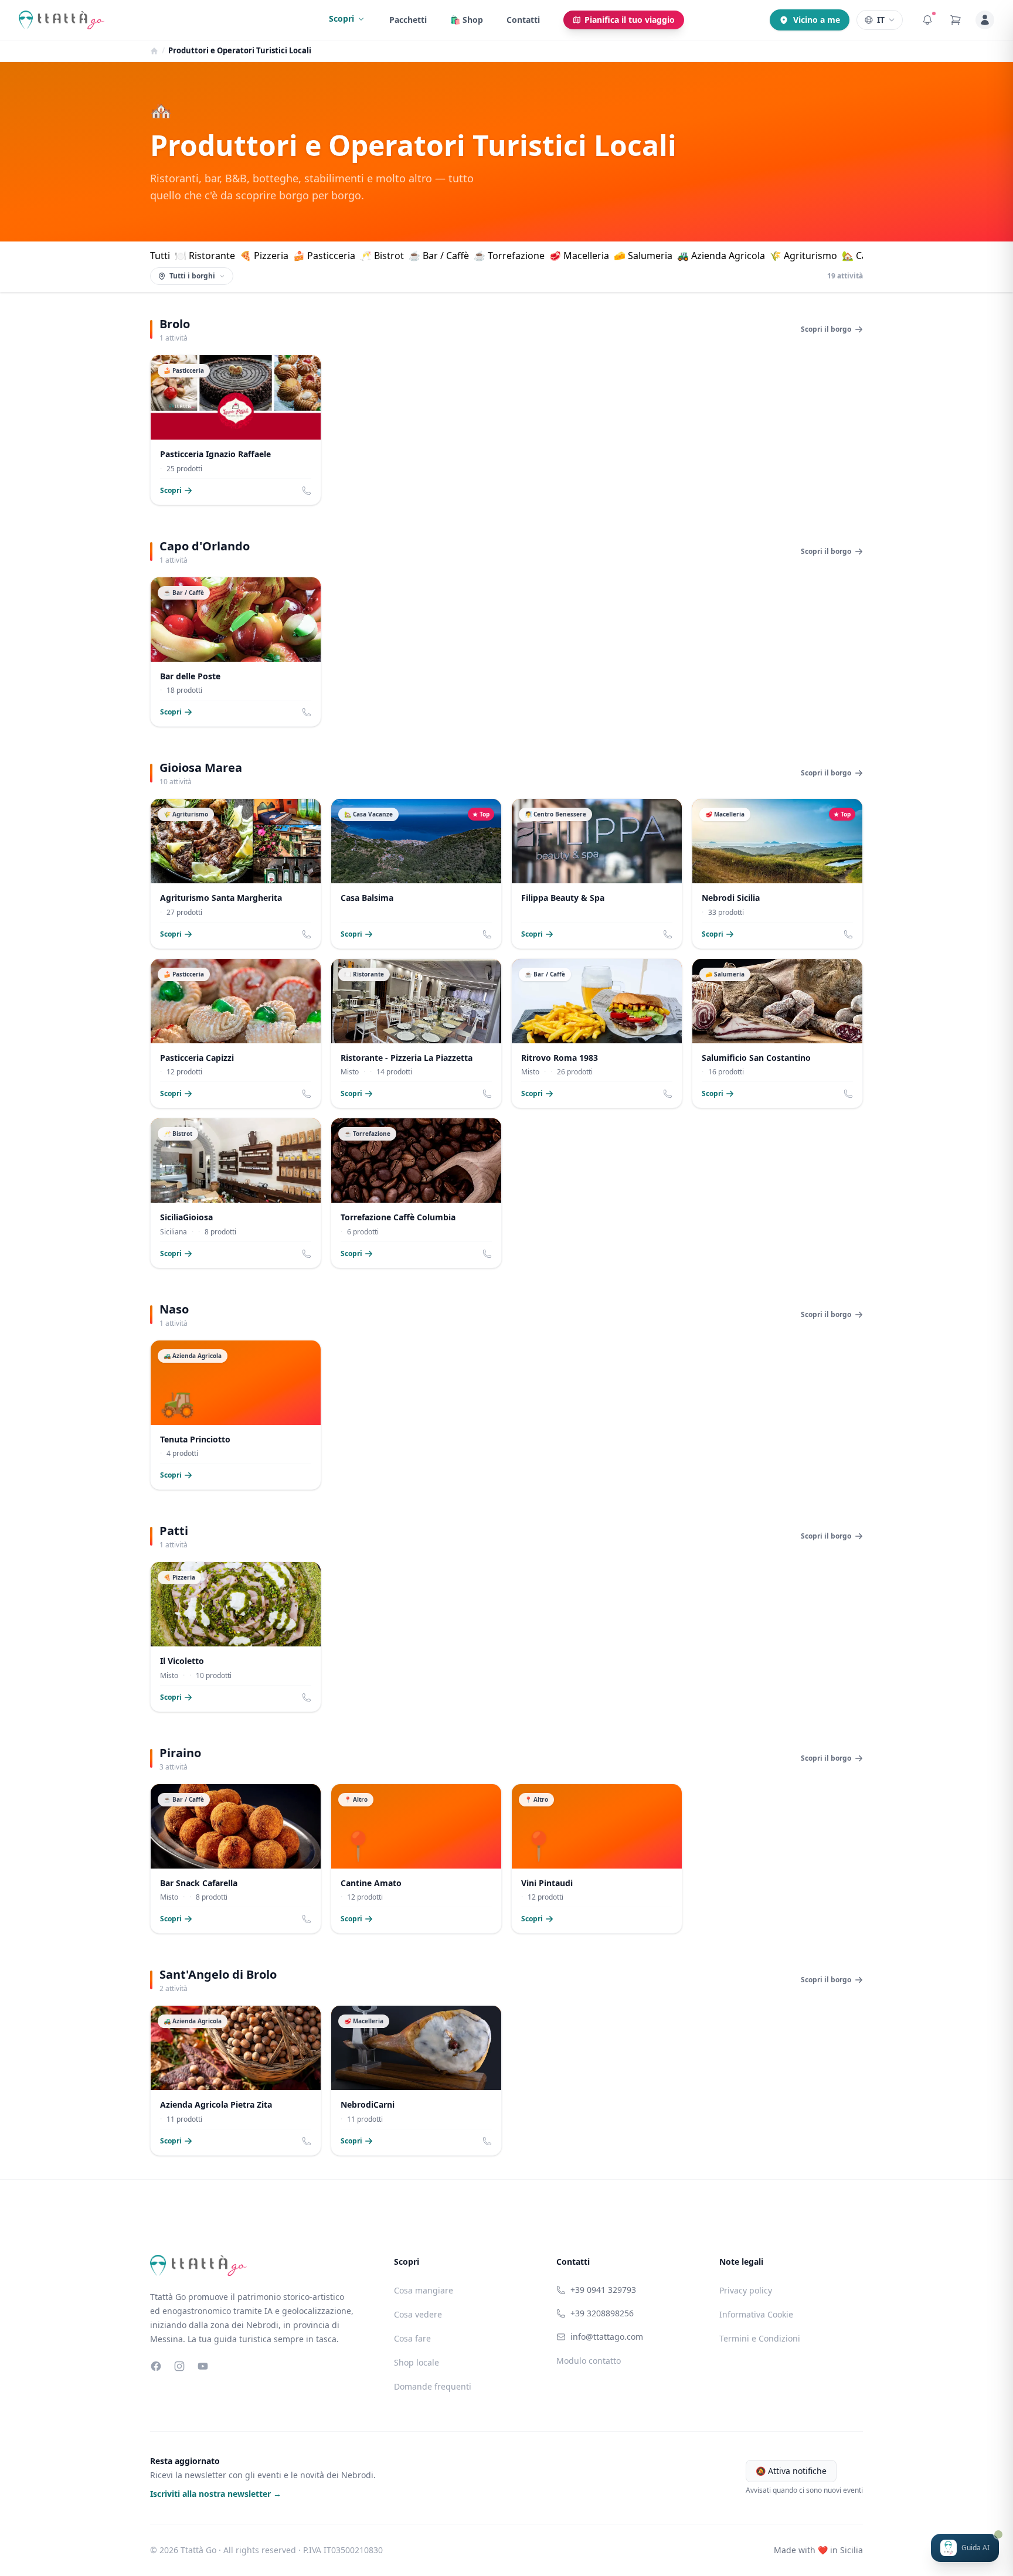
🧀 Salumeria (643, 256)
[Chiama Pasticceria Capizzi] (307, 1094)
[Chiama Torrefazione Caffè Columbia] (487, 1254)
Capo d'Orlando (205, 546)
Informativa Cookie (756, 2314)
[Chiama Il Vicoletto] (307, 1697)
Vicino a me (817, 20)
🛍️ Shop (467, 20)
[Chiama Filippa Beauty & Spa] (668, 934)
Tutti (160, 256)
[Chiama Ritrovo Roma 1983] (668, 1094)
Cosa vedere (418, 2314)
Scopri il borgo (826, 329)
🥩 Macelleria (579, 256)
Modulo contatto (589, 2361)
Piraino (180, 1753)
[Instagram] (179, 2366)
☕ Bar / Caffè (439, 256)
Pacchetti (408, 20)
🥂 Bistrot (382, 256)
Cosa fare (412, 2338)
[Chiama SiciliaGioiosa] (307, 1254)
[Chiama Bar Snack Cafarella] (307, 1919)
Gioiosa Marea (201, 768)
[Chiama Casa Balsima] (487, 934)
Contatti (523, 20)
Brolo (175, 324)
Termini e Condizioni (760, 2338)
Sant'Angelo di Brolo (218, 1974)
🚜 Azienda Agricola (721, 256)
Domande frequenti (433, 2386)
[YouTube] (203, 2366)
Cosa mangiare (424, 2290)
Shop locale (417, 2362)
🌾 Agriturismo (803, 256)
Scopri (341, 18)
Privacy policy (746, 2290)
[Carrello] (956, 20)
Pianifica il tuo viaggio (630, 20)
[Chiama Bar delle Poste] (307, 712)
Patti (174, 1531)
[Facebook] (156, 2366)
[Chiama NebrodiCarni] (487, 2141)
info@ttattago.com (607, 2337)
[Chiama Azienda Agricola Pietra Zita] (307, 2141)
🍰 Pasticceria (324, 256)
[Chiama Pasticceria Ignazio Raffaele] (307, 491)
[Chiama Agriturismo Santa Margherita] (307, 934)
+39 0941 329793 (603, 2290)
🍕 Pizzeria (264, 256)
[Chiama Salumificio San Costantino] (848, 1094)
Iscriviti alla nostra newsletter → (216, 2494)
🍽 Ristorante (205, 256)
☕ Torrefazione (509, 256)
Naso (174, 1309)
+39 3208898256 (602, 2313)
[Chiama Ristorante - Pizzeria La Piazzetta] (487, 1094)
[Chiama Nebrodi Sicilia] (848, 934)
